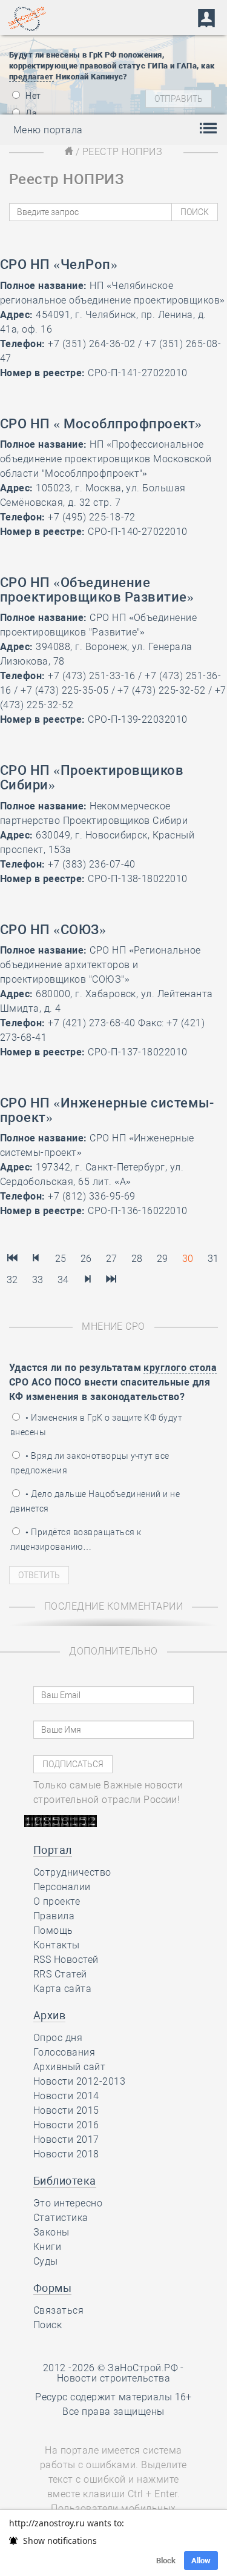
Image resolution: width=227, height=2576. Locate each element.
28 (137, 1259)
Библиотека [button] (65, 2181)
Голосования (64, 2052)
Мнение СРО (113, 1326)
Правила (54, 1916)
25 (61, 1259)
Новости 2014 (66, 2096)
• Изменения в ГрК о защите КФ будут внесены (96, 1425)
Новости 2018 (66, 2154)
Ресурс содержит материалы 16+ (113, 2397)
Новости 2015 (66, 2110)
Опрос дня (58, 2038)
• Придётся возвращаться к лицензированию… (76, 1539)
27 (112, 1259)
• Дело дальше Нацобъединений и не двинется (95, 1501)
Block (166, 2561)
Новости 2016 (66, 2125)
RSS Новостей (66, 1960)
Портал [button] (53, 1850)
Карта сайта (62, 1989)
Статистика (61, 2218)
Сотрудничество (72, 1872)
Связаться (58, 2310)
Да (30, 113)
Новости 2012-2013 (79, 2081)
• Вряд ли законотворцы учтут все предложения (90, 1463)
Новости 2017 (66, 2139)
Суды (46, 2261)
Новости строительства (113, 2378)
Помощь (53, 1930)
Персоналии (62, 1887)
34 (63, 1280)
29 (163, 1259)
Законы (51, 2232)
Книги (47, 2247)
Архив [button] (49, 2015)
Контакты (57, 1945)
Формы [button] (52, 2288)
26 (86, 1259)
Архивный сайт (69, 2067)
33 (38, 1280)
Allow (201, 2561)
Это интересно (68, 2203)
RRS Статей (60, 1974)
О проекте (57, 1901)
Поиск (48, 2325)
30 (188, 1259)
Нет (32, 96)
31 (213, 1259)
